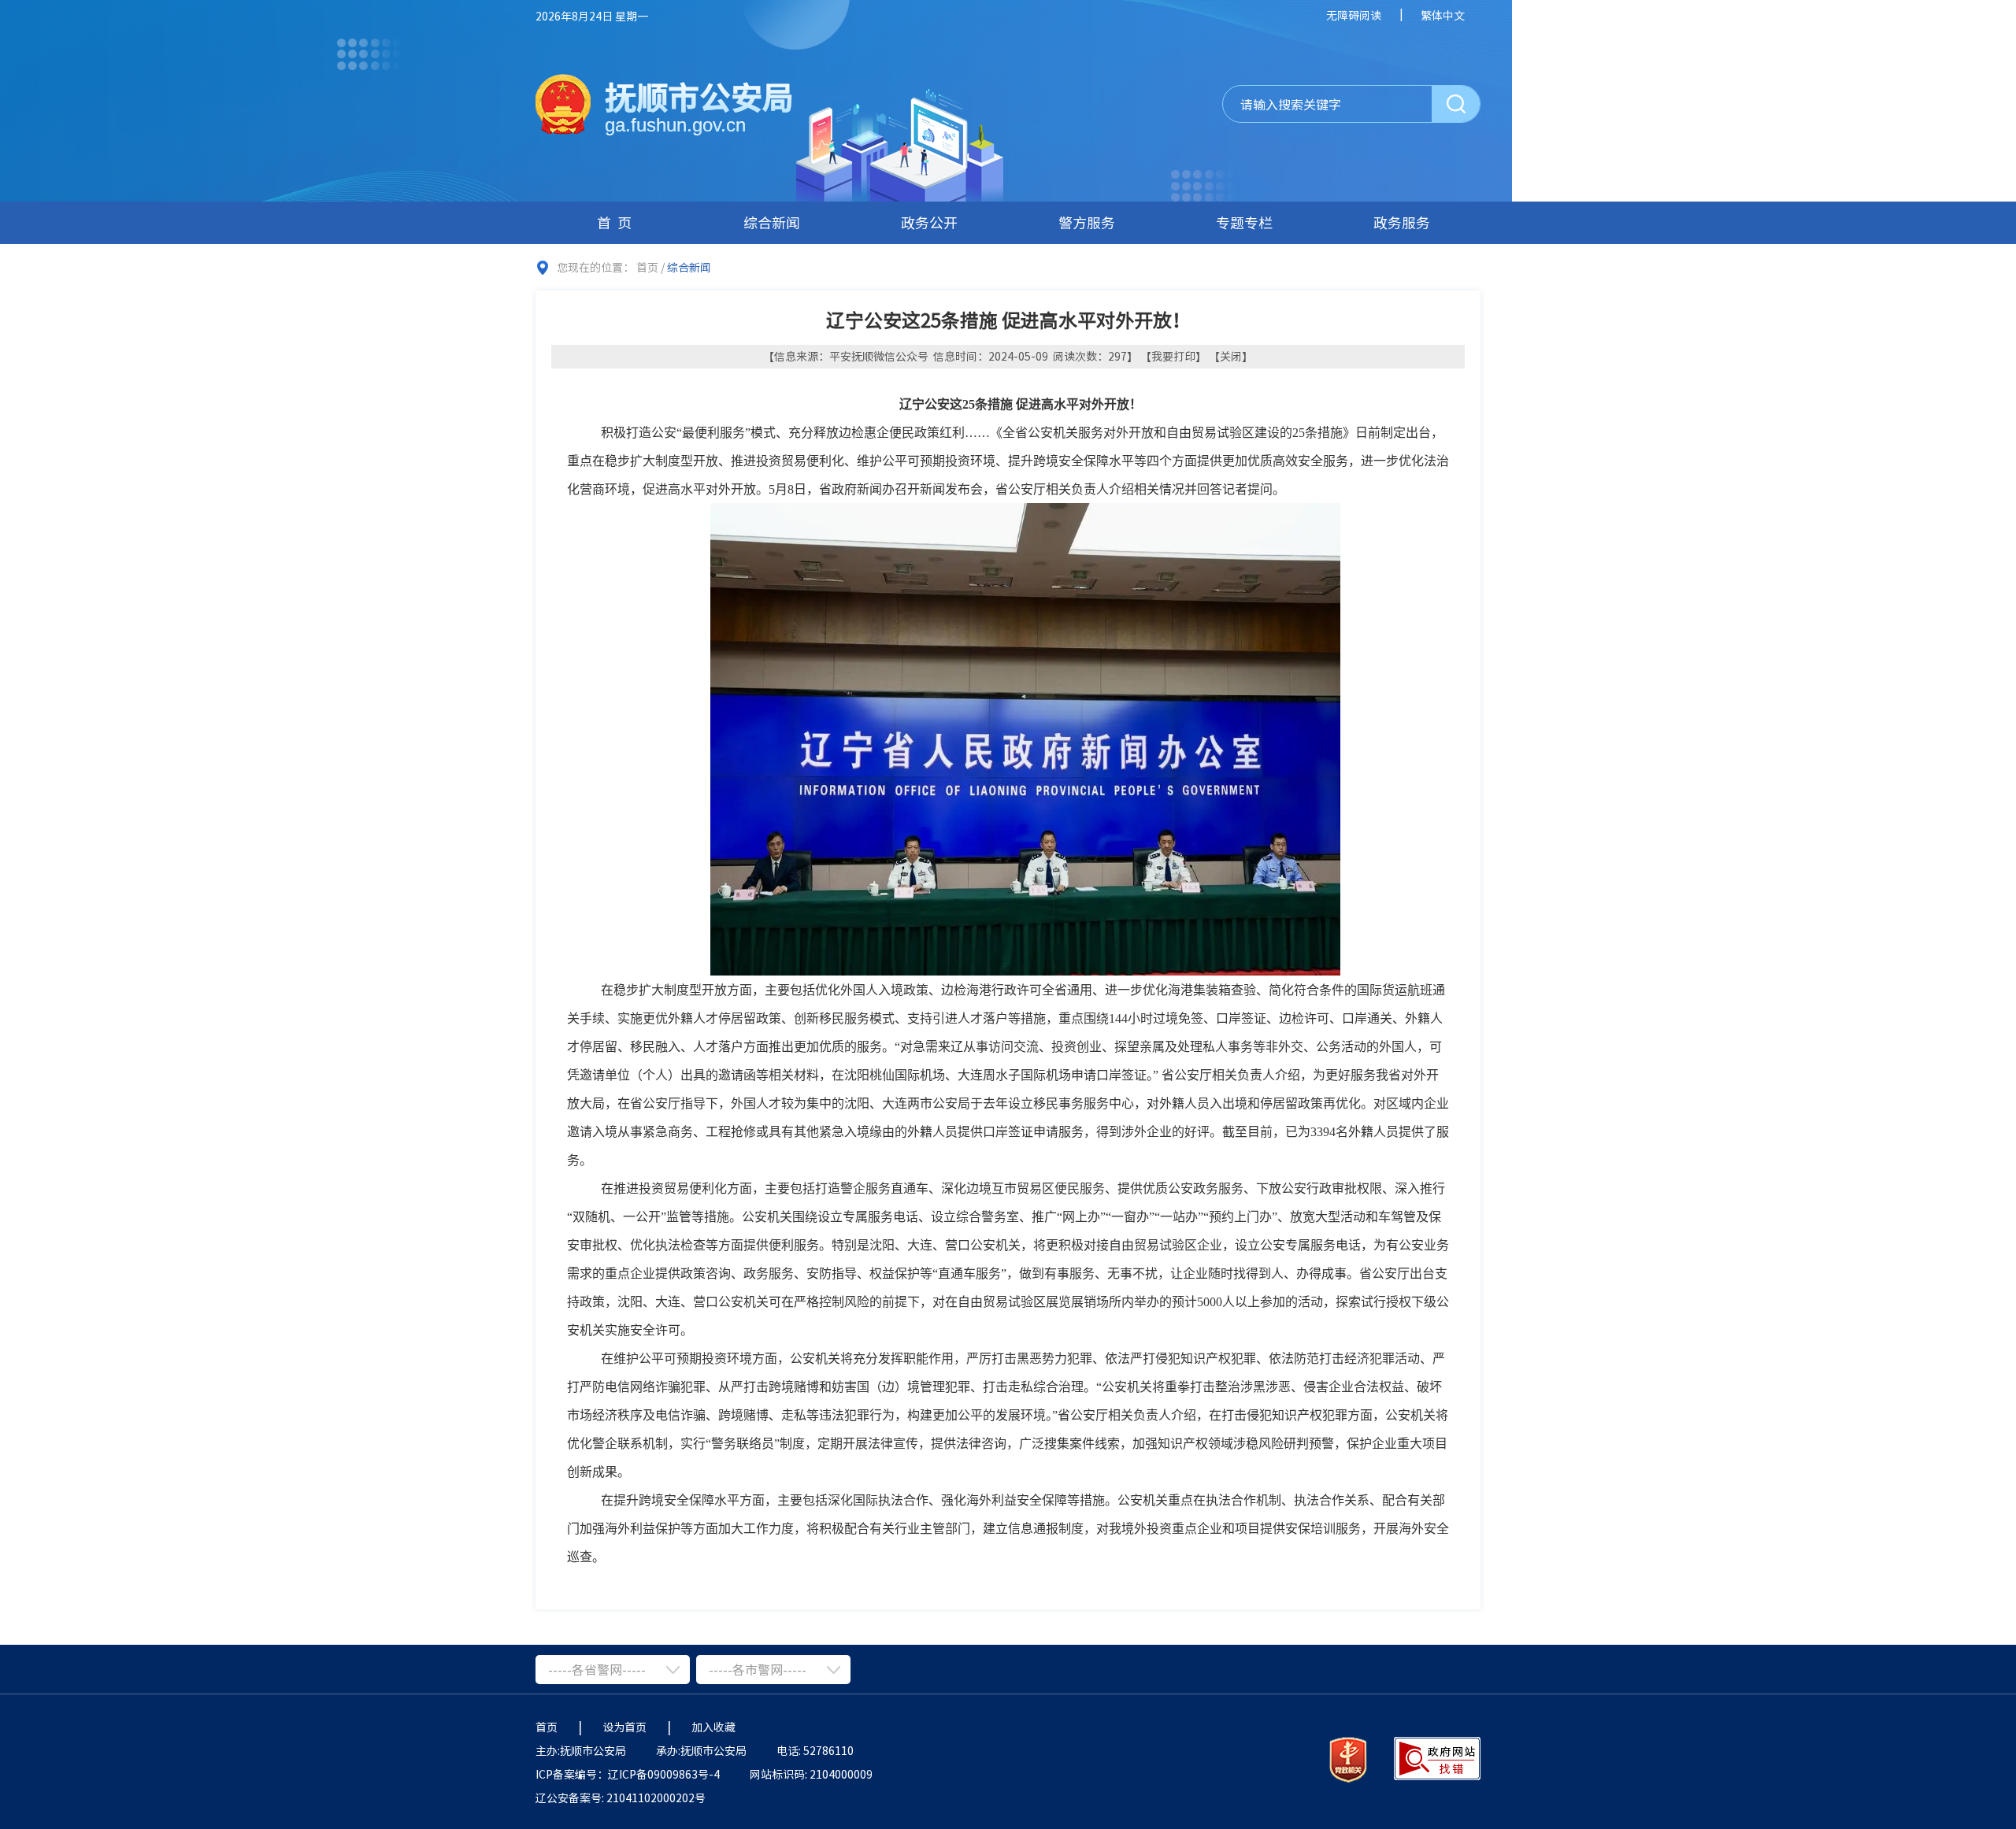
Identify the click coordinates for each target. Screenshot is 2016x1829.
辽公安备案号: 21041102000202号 (621, 1798)
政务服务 (1402, 222)
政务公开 (929, 222)
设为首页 (624, 1727)
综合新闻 (772, 222)
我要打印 (1173, 356)
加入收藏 (713, 1727)
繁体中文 (1443, 15)
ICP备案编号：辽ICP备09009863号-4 (628, 1774)
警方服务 (1087, 222)
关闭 (1231, 356)
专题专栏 (1244, 222)
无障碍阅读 (1354, 15)
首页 (617, 222)
